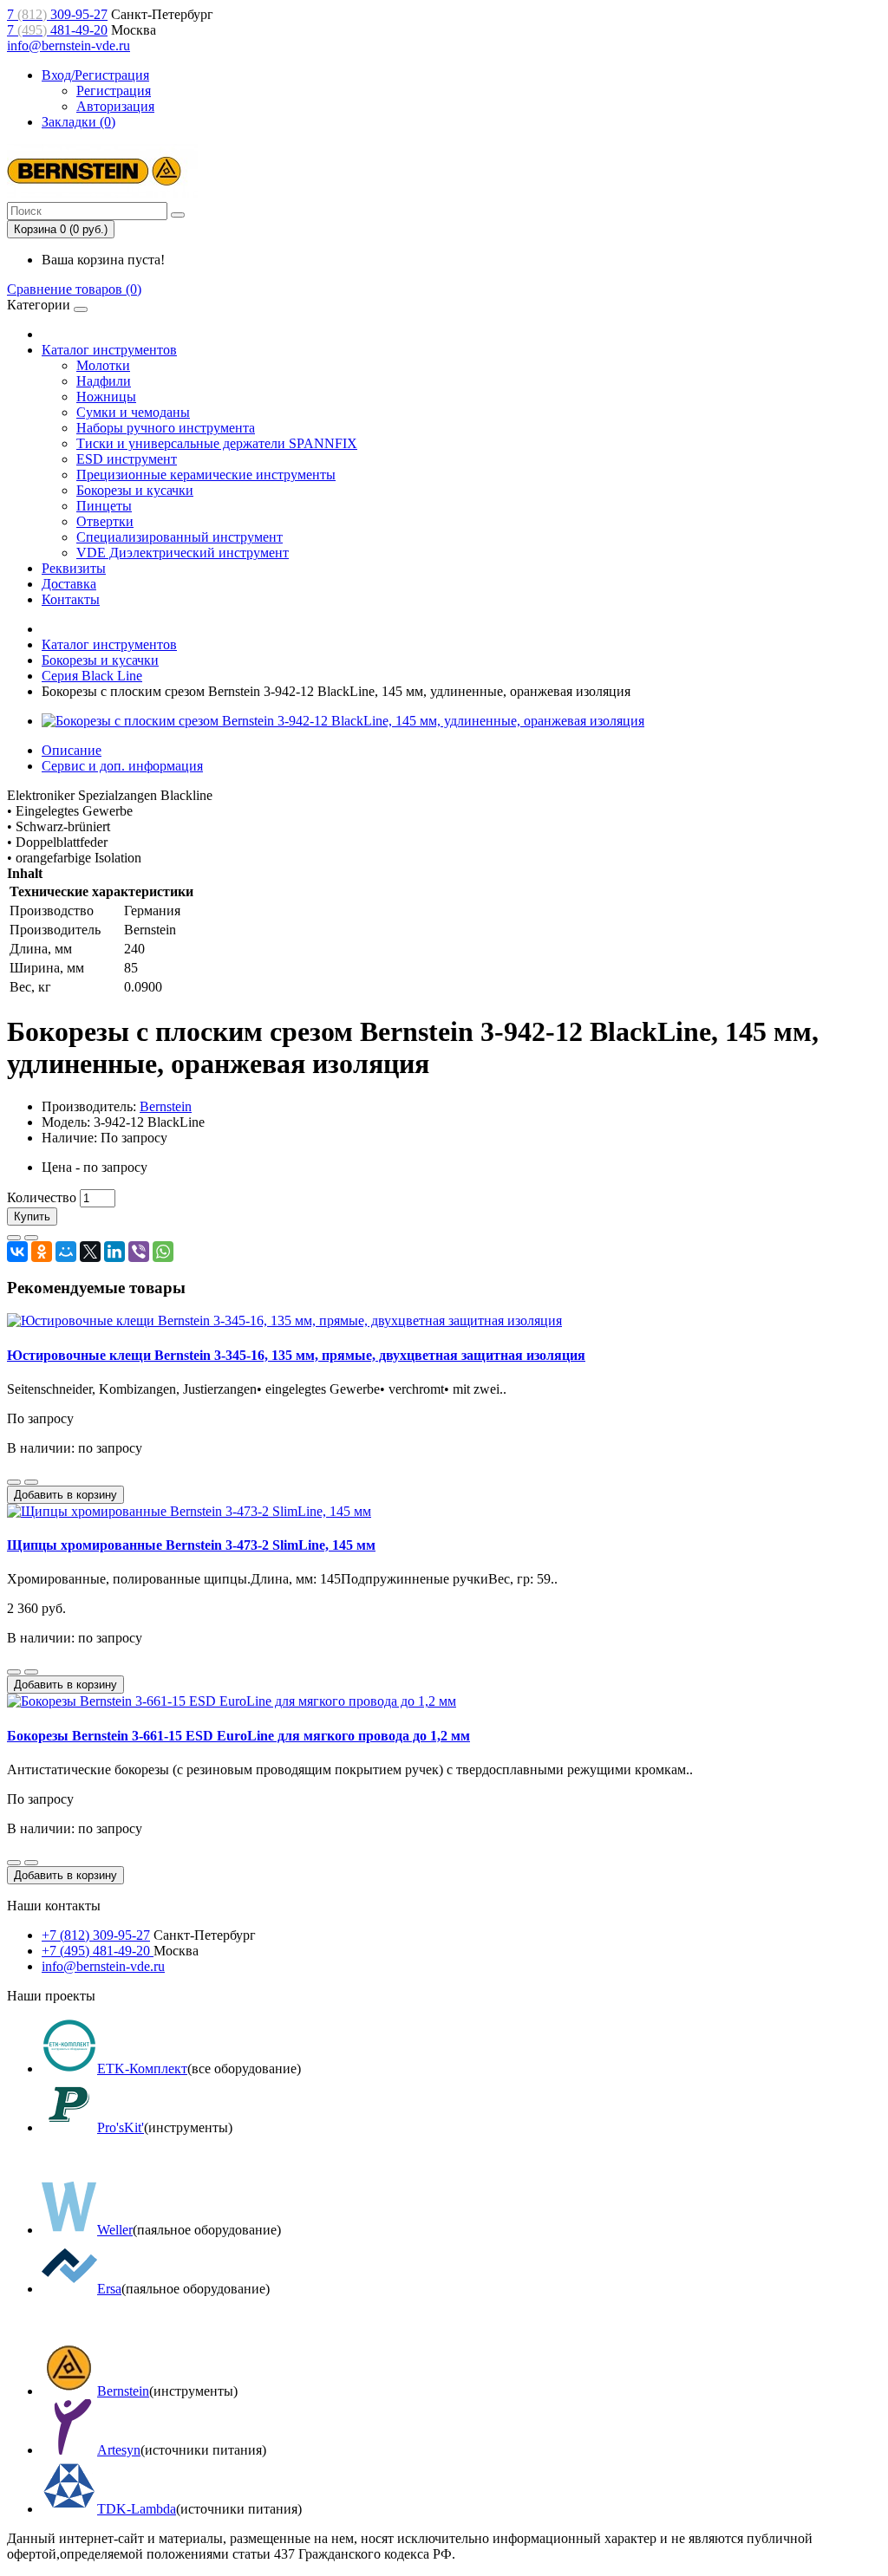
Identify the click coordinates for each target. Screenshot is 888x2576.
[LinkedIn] (114, 1252)
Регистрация (114, 91)
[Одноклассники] (42, 1252)
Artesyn (119, 2450)
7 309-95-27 (57, 14)
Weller (115, 2230)
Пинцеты (104, 506)
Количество (42, 1197)
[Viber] (139, 1252)
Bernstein (166, 1106)
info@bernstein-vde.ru (69, 46)
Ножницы (106, 397)
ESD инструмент (127, 459)
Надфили (104, 381)
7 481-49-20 (57, 30)
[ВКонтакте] (17, 1252)
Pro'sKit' (121, 2127)
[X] (90, 1252)
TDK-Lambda (137, 2509)
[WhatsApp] (163, 1252)
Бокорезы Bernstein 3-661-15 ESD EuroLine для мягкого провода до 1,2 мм (238, 1736)
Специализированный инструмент (180, 537)
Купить (32, 1216)
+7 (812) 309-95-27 (96, 1935)
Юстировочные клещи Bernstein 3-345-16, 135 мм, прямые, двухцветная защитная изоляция (296, 1355)
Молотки (103, 365)
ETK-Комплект (142, 2069)
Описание (72, 750)
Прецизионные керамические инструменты (206, 475)
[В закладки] (14, 1238)
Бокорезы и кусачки (135, 490)
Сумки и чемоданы (133, 412)
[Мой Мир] (66, 1252)
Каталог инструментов (109, 350)
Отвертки (105, 521)
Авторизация (115, 106)
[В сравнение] (31, 1238)
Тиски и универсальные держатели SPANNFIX (217, 443)
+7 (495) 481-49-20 (98, 1951)
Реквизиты (74, 568)
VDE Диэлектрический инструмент (183, 553)
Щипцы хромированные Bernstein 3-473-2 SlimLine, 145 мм (191, 1545)
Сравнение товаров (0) (74, 289)
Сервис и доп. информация (122, 766)
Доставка (69, 584)
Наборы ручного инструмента (166, 428)
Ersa (109, 2289)
